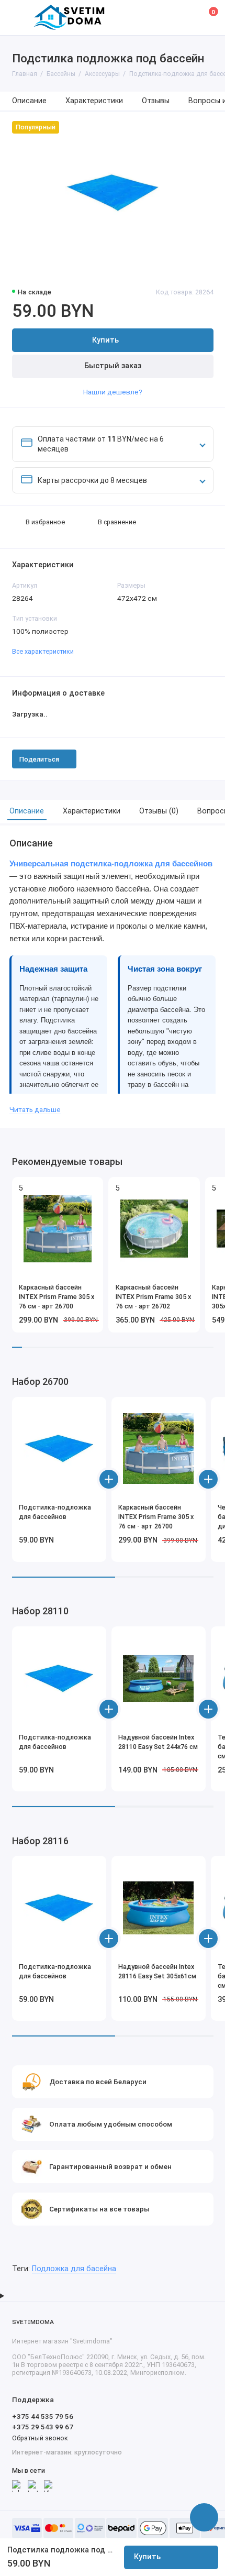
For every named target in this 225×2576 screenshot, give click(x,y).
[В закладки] (92, 1188)
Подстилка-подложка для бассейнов (55, 1512)
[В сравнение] (77, 1188)
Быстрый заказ (113, 366)
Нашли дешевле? (113, 392)
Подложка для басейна (74, 2269)
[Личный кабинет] (185, 17)
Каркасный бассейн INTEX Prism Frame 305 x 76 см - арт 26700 (57, 1297)
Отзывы (156, 101)
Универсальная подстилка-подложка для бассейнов (111, 864)
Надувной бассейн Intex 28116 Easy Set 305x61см (157, 1971)
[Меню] (18, 18)
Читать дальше (35, 1109)
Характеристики (94, 101)
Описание (29, 101)
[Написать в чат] (204, 2517)
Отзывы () (159, 811)
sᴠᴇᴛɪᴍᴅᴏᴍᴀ (33, 2322)
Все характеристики (43, 651)
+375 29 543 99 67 (43, 2427)
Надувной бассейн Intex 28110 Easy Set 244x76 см (158, 1742)
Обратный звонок (40, 2438)
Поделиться (39, 759)
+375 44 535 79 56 (43, 2416)
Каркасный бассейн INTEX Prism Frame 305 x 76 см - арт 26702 (153, 1297)
